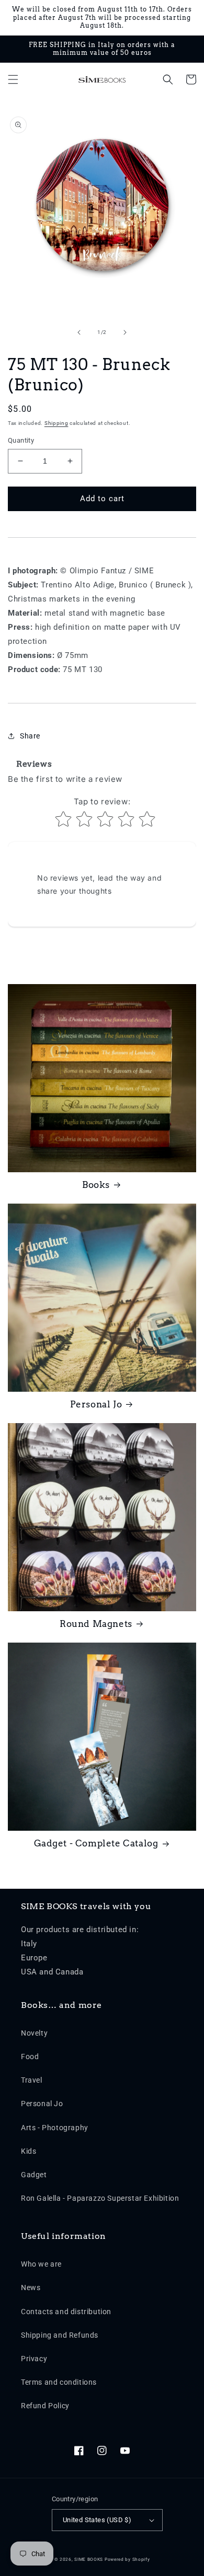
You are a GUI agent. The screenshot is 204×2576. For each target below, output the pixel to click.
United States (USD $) (97, 2520)
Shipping (56, 423)
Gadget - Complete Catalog (96, 1843)
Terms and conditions (59, 2382)
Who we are (41, 2264)
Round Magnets (96, 1624)
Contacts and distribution (66, 2312)
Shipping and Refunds (60, 2335)
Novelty (34, 2033)
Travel (32, 2080)
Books (96, 1185)
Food (30, 2057)
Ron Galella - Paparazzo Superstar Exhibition (100, 2198)
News (31, 2288)
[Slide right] (125, 332)
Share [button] (30, 736)
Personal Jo (96, 1404)
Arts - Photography (55, 2128)
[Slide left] (79, 332)
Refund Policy (45, 2406)
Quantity (21, 440)
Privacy (34, 2359)
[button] (13, 79)
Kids (29, 2151)
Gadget (34, 2175)
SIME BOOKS (89, 2559)
